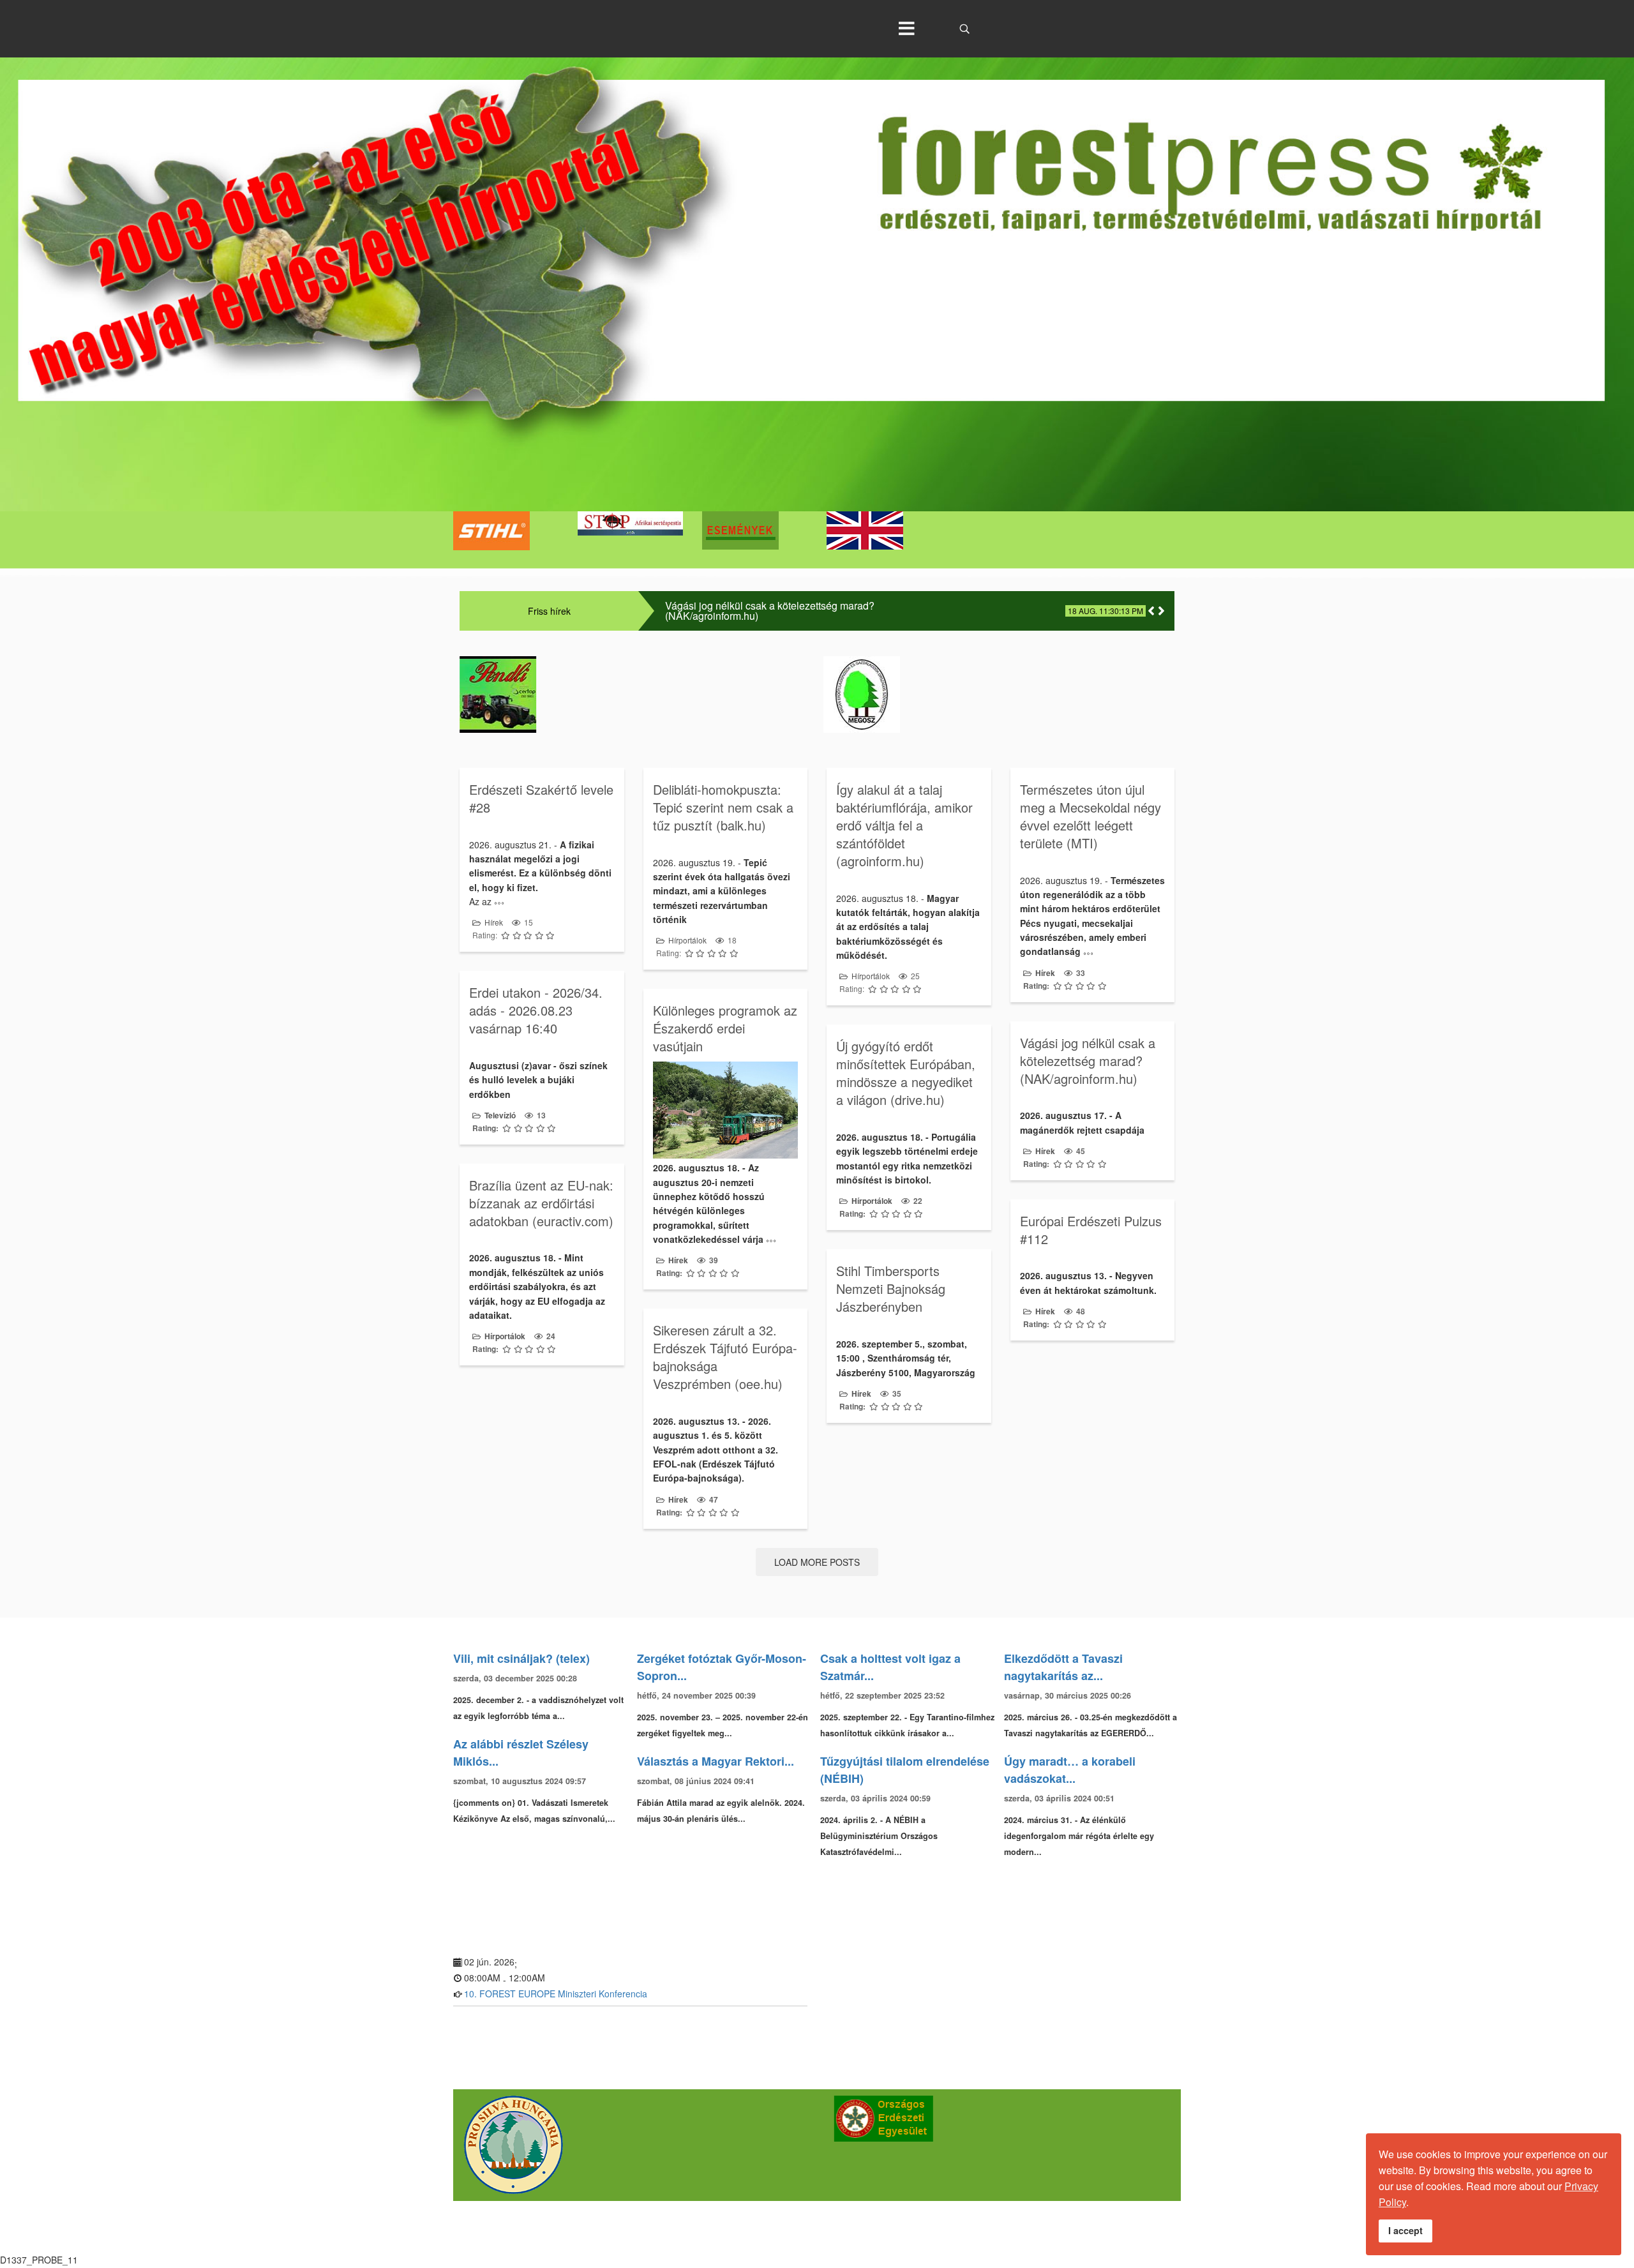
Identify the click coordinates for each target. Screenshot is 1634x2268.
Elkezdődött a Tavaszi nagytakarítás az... (1063, 1667)
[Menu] (906, 29)
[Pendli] (635, 695)
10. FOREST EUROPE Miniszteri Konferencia (556, 1994)
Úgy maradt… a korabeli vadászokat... (1070, 1770)
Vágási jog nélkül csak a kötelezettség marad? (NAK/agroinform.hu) (770, 611)
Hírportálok (687, 940)
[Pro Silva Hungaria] (632, 2145)
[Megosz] (999, 695)
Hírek (494, 922)
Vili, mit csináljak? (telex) (521, 1658)
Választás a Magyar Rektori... (716, 1761)
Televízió (500, 1115)
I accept (1405, 2230)
